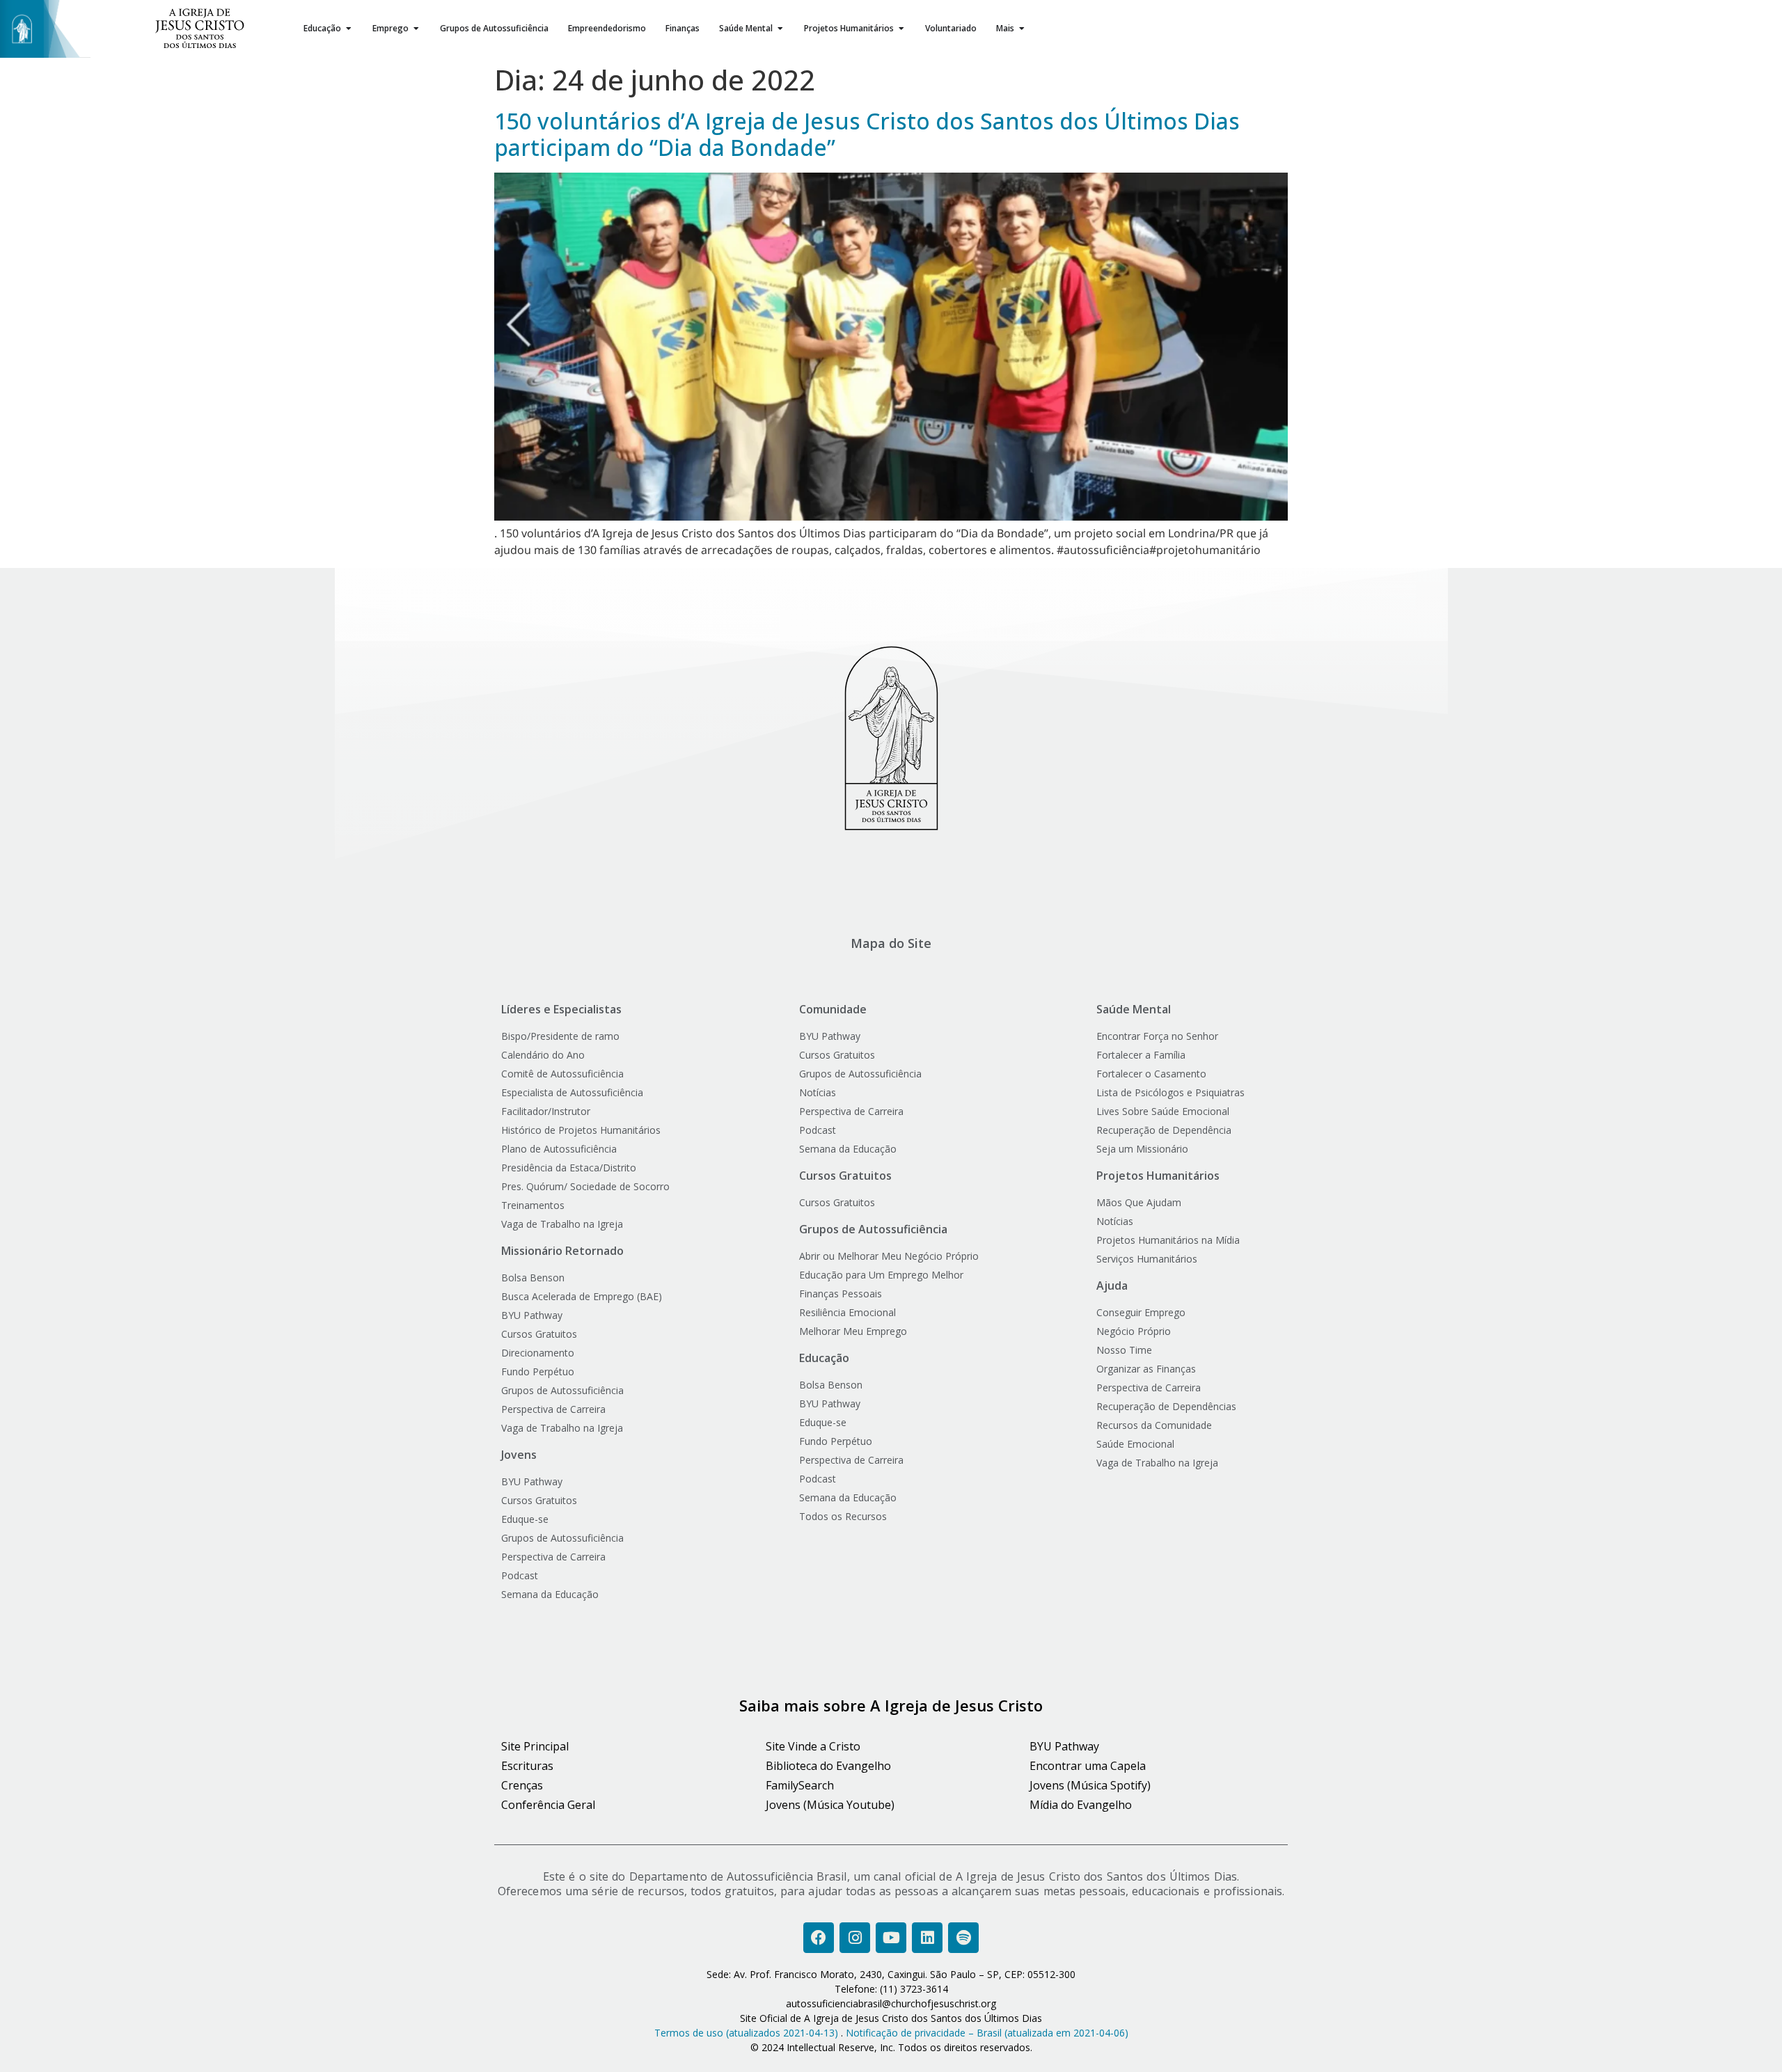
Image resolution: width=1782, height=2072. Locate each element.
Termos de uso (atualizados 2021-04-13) (746, 2033)
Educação (824, 1358)
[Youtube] (891, 1938)
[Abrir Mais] (1022, 29)
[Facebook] (819, 1938)
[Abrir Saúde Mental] (780, 29)
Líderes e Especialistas (561, 1009)
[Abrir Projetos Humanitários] (901, 29)
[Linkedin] (927, 1938)
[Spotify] (963, 1938)
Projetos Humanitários (1158, 1176)
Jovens (519, 1455)
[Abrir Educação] (349, 29)
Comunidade (833, 1009)
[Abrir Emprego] (416, 29)
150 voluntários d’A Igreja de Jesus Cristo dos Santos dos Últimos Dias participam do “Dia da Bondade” (867, 134)
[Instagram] (855, 1938)
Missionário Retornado (562, 1251)
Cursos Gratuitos (845, 1176)
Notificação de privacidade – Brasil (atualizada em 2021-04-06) (987, 2033)
